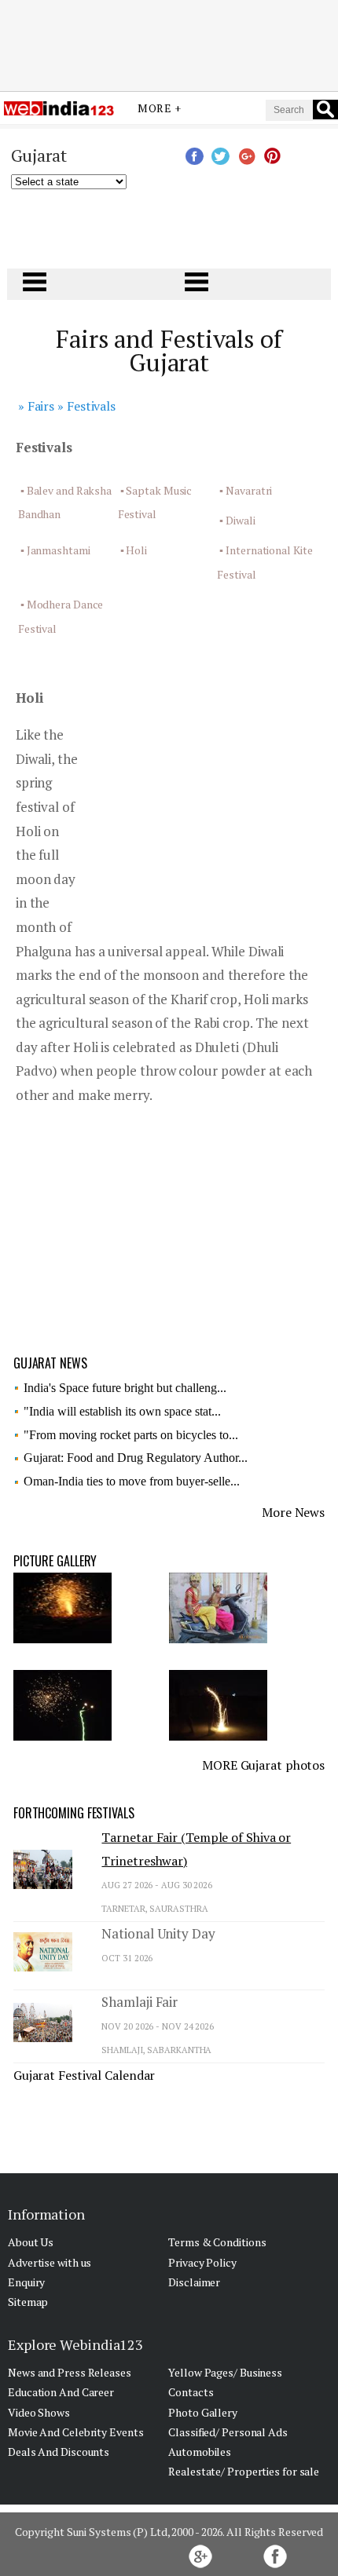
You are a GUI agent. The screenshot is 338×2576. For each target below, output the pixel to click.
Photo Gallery (203, 2412)
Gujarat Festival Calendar (84, 2075)
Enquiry (26, 2282)
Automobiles (200, 2452)
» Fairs (36, 406)
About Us (31, 2242)
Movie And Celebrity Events (75, 2432)
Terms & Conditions (217, 2242)
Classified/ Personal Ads (228, 2432)
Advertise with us (50, 2262)
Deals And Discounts (59, 2452)
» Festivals (86, 406)
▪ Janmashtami (55, 550)
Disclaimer (194, 2282)
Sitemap (28, 2302)
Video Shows (39, 2412)
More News (293, 1512)
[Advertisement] (169, 42)
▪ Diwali (237, 520)
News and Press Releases (70, 2372)
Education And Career (61, 2392)
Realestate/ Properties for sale (244, 2471)
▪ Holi (134, 550)
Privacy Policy (202, 2262)
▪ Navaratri (246, 490)
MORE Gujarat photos (263, 1765)
